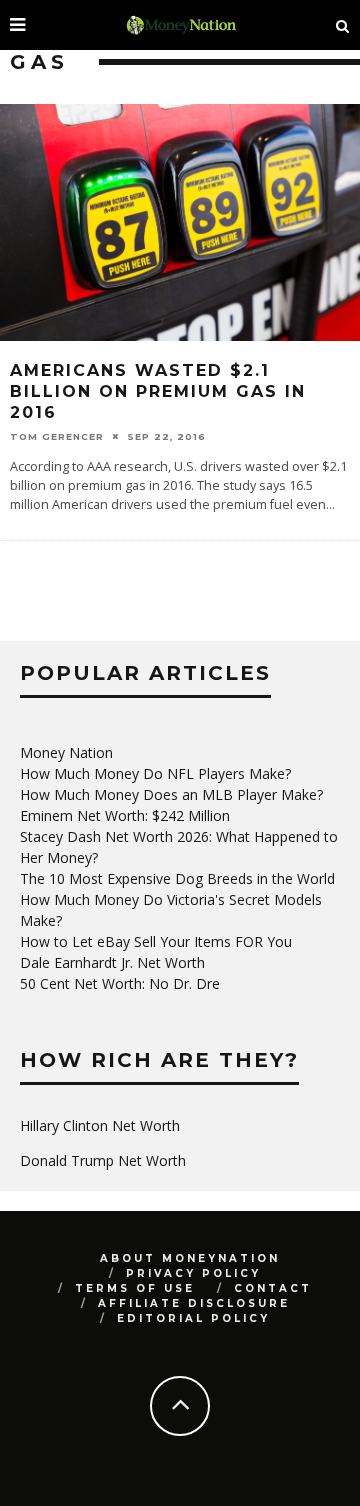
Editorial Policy (193, 1318)
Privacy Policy (193, 1273)
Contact (273, 1288)
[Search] (343, 25)
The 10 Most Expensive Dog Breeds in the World (177, 878)
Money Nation (66, 752)
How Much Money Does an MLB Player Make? (171, 794)
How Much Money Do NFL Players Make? (155, 773)
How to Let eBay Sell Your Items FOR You (156, 941)
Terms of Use (135, 1288)
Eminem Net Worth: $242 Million (125, 815)
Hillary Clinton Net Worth (100, 1125)
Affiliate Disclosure (194, 1303)
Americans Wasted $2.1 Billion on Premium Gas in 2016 (158, 391)
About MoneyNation (190, 1258)
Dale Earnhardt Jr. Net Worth (112, 962)
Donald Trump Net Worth (103, 1160)
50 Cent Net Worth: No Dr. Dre (120, 983)
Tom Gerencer (57, 435)
